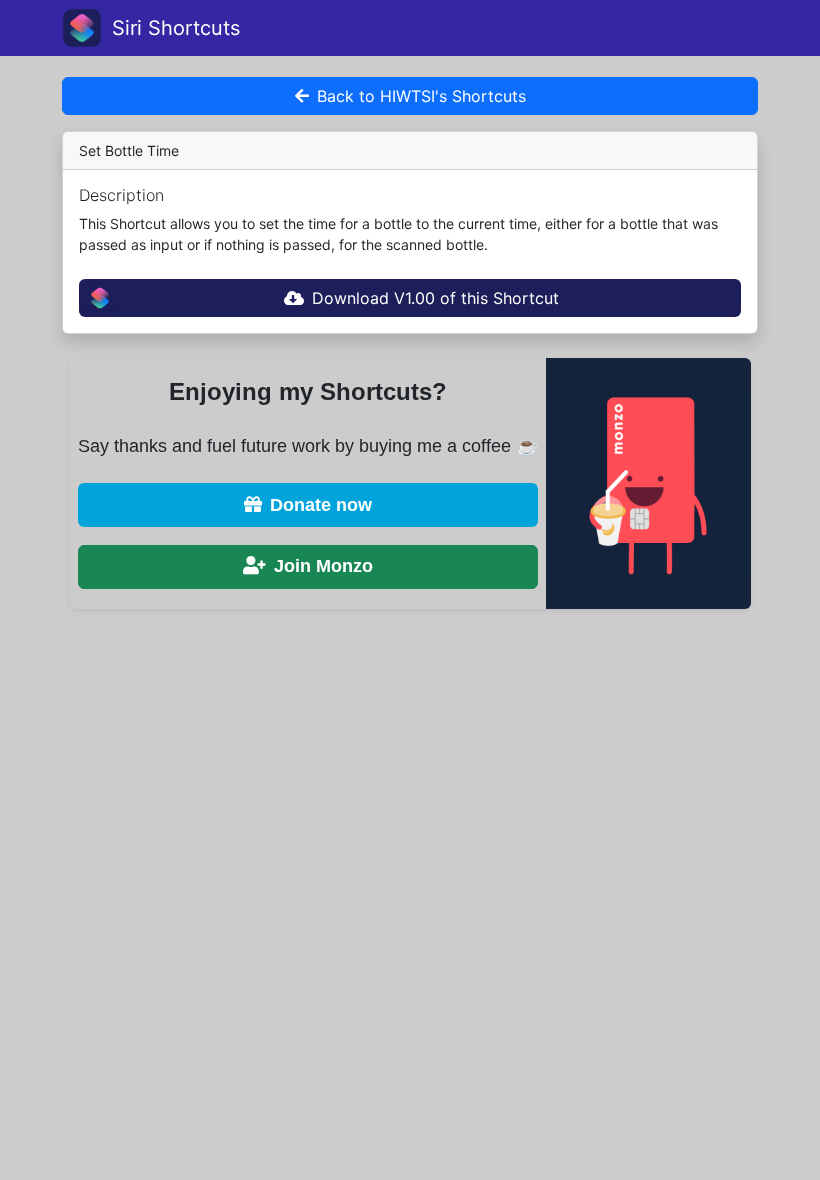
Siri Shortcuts (176, 28)
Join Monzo (323, 566)
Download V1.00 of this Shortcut (435, 298)
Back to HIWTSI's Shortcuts (421, 96)
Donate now (321, 505)
